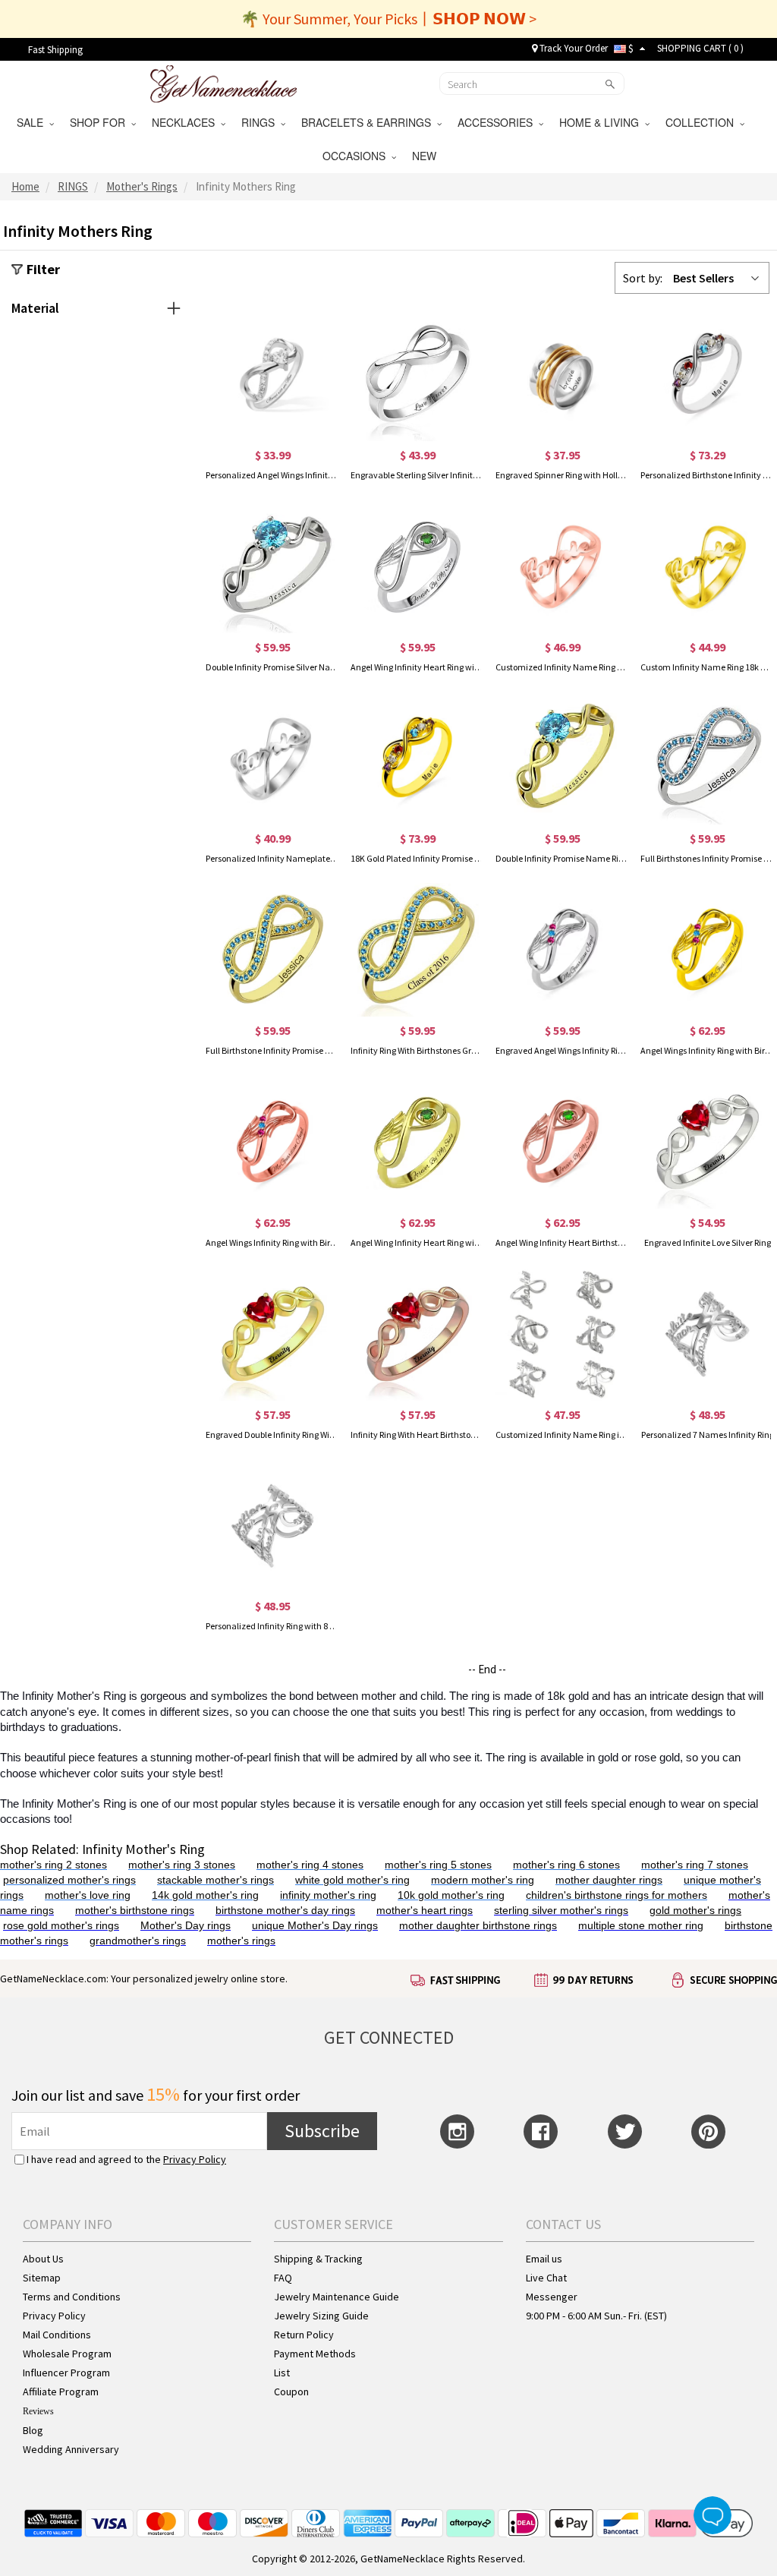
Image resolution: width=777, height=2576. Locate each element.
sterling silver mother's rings (561, 1910)
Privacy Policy (195, 2159)
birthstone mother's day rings (285, 1910)
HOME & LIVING (602, 122)
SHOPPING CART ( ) (700, 48)
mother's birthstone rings (135, 1910)
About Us (43, 2259)
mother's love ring (88, 1895)
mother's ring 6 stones (566, 1865)
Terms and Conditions (72, 2297)
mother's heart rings (425, 1910)
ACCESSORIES (498, 122)
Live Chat (546, 2278)
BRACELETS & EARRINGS (369, 122)
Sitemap (42, 2278)
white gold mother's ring (352, 1880)
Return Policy (304, 2335)
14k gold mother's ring (205, 1895)
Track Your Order (573, 48)
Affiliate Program (61, 2392)
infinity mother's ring (328, 1895)
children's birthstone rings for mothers (617, 1895)
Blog (33, 2430)
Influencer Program (66, 2373)
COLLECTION (703, 122)
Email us (544, 2259)
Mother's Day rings (186, 1925)
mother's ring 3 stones (182, 1865)
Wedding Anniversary (71, 2449)
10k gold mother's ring (451, 1895)
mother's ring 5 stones (438, 1865)
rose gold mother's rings (61, 1925)
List (282, 2373)
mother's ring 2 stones (53, 1865)
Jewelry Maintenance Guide (337, 2297)
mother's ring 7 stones (695, 1865)
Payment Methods (315, 2354)
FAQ (283, 2278)
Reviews (38, 2411)
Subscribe (322, 2131)
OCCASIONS (357, 156)
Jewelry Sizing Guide (321, 2316)
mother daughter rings (609, 1880)
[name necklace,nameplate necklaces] (223, 82)
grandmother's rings (138, 1941)
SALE (33, 122)
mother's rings (241, 1941)
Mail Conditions (57, 2335)
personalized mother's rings (69, 1880)
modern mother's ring (483, 1880)
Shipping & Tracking (318, 2259)
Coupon (291, 2392)
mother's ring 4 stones (310, 1865)
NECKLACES (186, 122)
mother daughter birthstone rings (478, 1925)
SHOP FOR (101, 122)
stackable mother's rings (215, 1880)
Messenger (552, 2297)
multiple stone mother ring (641, 1925)
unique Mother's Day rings (315, 1925)
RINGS (261, 122)
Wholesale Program (67, 2354)
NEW (426, 156)
